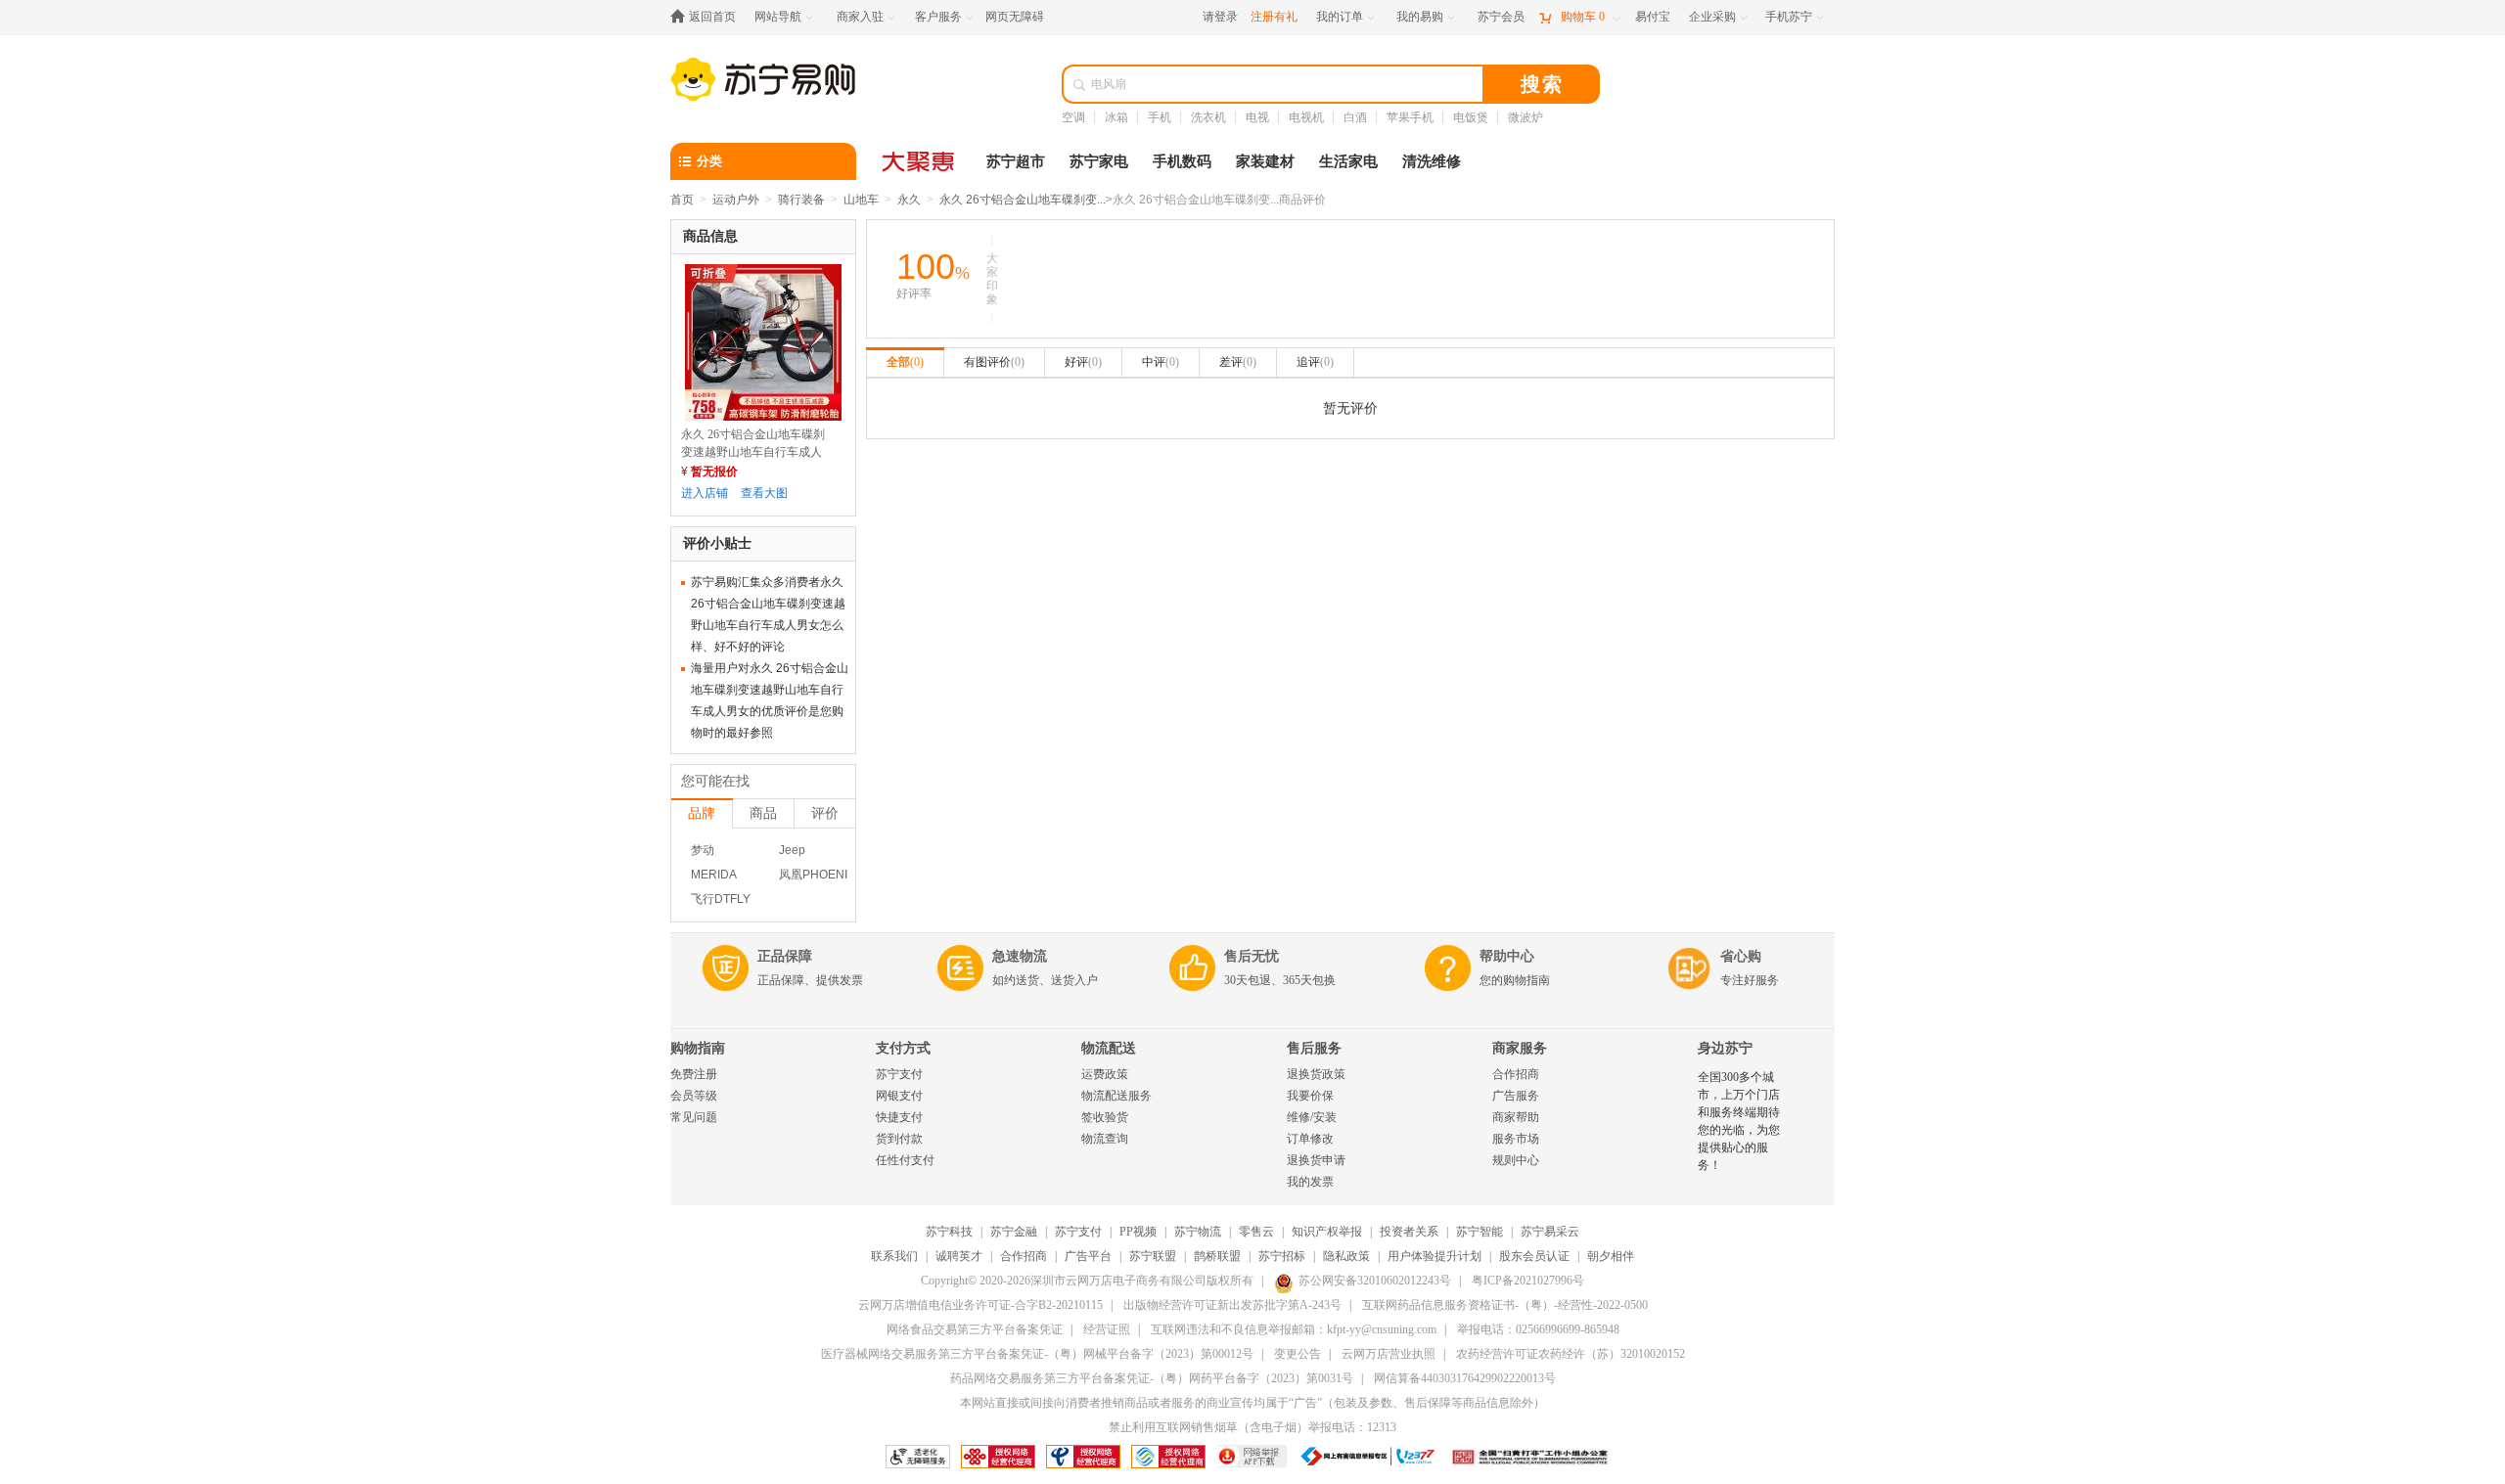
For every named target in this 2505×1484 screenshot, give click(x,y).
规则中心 (1516, 1160)
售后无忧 (1252, 956)
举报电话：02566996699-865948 (1538, 1329)
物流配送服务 (1116, 1096)
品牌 (702, 813)
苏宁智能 (1480, 1232)
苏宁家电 (1099, 161)
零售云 (1256, 1232)
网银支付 (899, 1096)
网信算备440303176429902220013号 (1465, 1378)
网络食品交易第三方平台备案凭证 (975, 1329)
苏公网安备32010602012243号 (1375, 1281)
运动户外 (736, 200)
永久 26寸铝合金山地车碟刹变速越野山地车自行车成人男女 (753, 452)
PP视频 (1138, 1232)
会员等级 (694, 1096)
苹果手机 (1410, 117)
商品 (763, 813)
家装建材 (1265, 161)
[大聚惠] (920, 161)
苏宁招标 (1282, 1256)
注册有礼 (1274, 17)
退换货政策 (1316, 1074)
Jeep (792, 850)
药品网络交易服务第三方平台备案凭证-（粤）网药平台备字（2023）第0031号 (1152, 1378)
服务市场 (1516, 1139)
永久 (909, 200)
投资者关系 (1409, 1232)
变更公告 (1298, 1354)
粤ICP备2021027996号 (1528, 1281)
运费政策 (1105, 1074)
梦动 (703, 850)
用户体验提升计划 (1435, 1256)
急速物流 (1020, 956)
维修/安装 (1312, 1117)
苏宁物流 (1198, 1232)
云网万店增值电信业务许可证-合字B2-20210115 (980, 1305)
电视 (1257, 117)
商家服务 (1520, 1048)
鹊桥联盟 (1217, 1256)
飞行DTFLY (721, 899)
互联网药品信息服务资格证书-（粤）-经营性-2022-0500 (1505, 1305)
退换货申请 (1316, 1160)
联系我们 (894, 1256)
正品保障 (785, 956)
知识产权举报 (1327, 1232)
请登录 (1220, 17)
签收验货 (1105, 1117)
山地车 (861, 200)
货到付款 (899, 1139)
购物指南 (698, 1048)
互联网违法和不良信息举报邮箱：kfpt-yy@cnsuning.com (1294, 1329)
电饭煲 (1471, 117)
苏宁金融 (1014, 1232)
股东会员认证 (1534, 1256)
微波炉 (1526, 117)
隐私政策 (1346, 1256)
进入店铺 (705, 493)
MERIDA (714, 875)
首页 (682, 200)
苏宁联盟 (1153, 1256)
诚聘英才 (959, 1256)
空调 (1073, 117)
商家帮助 (1516, 1117)
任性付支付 (905, 1160)
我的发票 (1310, 1182)
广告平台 (1088, 1256)
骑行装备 (801, 200)
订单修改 (1310, 1139)
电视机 (1306, 117)
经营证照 (1107, 1329)
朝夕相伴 (1611, 1256)
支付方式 (903, 1048)
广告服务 (1516, 1096)
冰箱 (1116, 117)
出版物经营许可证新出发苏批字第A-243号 (1232, 1305)
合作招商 (1516, 1074)
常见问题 (694, 1117)
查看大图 (764, 493)
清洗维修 (1432, 161)
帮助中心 (1507, 956)
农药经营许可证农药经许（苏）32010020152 (1571, 1354)
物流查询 (1105, 1139)
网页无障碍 (1015, 17)
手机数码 (1182, 161)
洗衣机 (1208, 117)
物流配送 (1109, 1048)
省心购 (1741, 956)
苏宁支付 (899, 1074)
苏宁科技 (949, 1232)
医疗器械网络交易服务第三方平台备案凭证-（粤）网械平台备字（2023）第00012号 (1037, 1354)
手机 (1160, 117)
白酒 (1355, 117)
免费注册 (694, 1074)
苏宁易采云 (1550, 1232)
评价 (825, 813)
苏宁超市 (1016, 161)
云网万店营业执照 (1389, 1354)
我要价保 (1310, 1096)
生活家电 (1348, 161)
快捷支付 (899, 1117)
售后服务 (1314, 1048)
